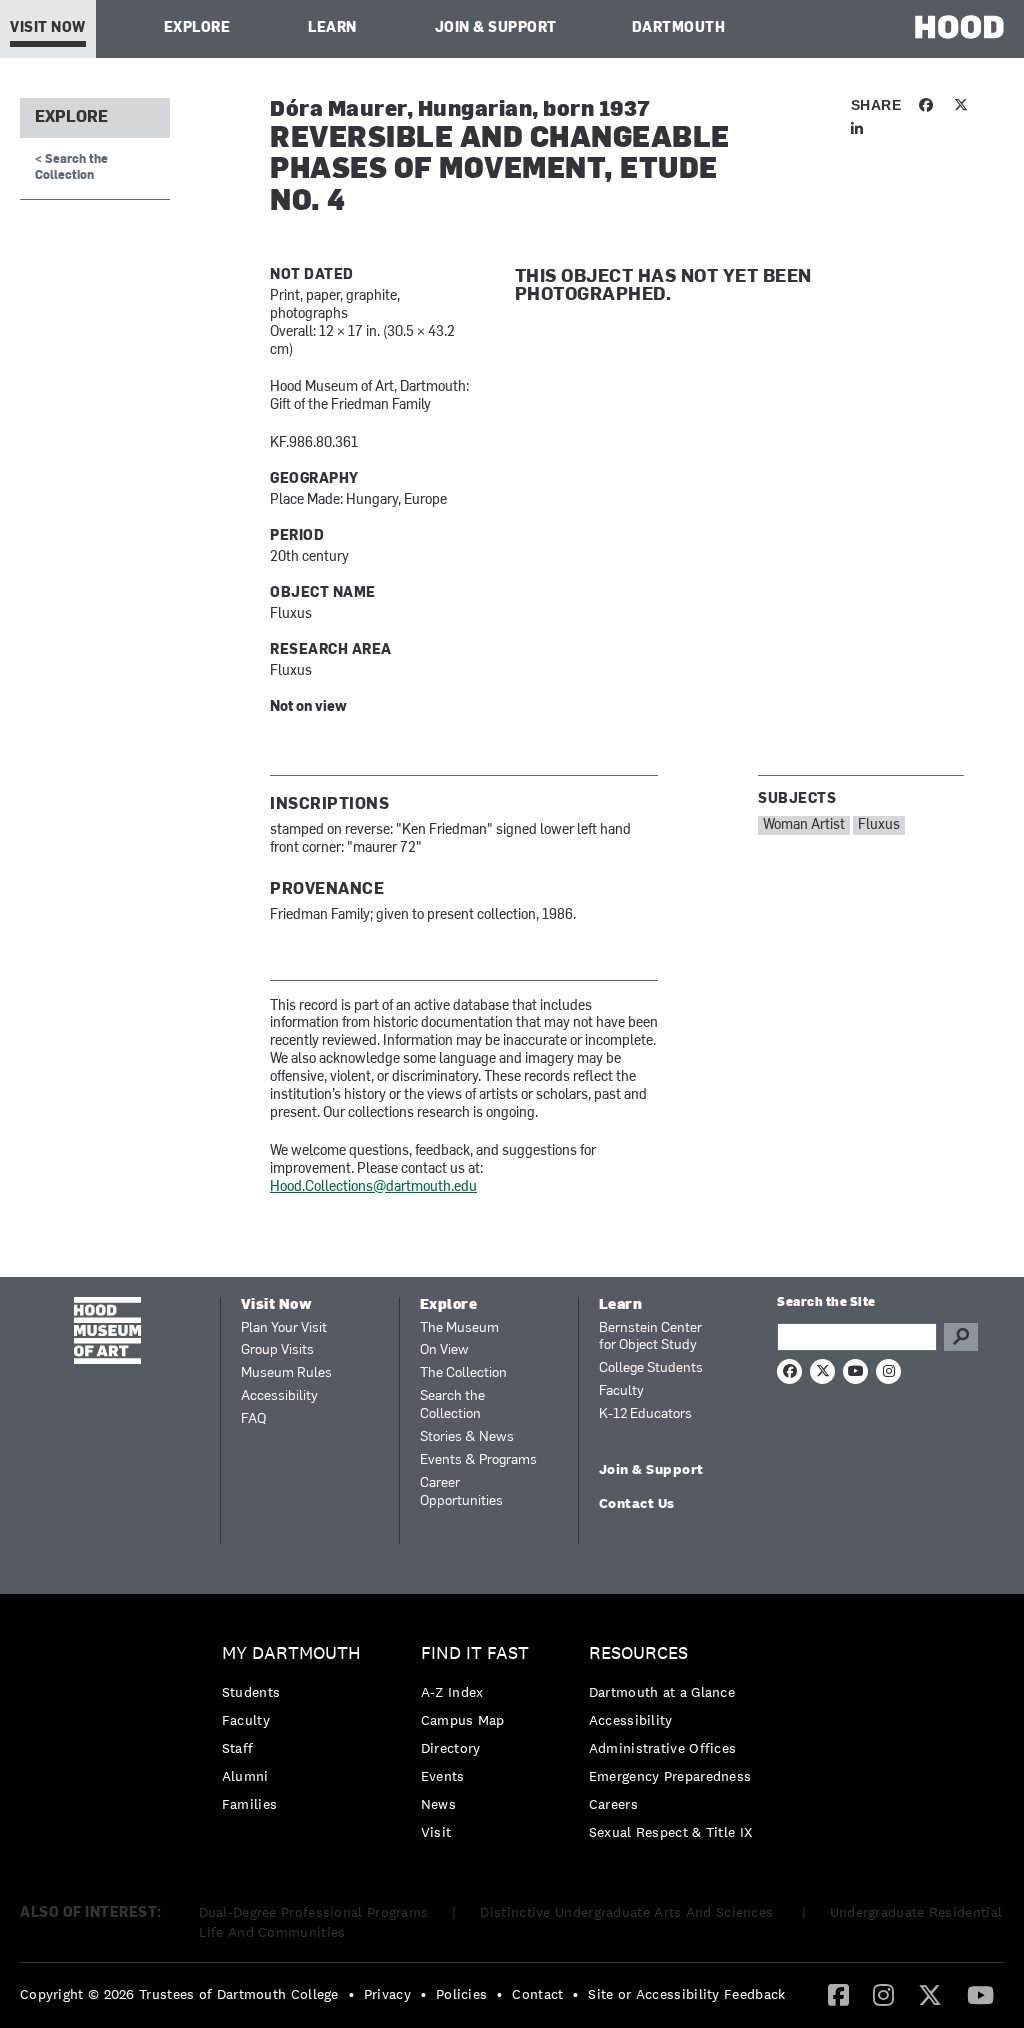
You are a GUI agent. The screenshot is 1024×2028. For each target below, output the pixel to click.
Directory (451, 1748)
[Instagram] (883, 1994)
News (438, 1804)
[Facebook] (838, 1994)
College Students (651, 1368)
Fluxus (879, 825)
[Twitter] (930, 1994)
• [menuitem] (351, 1994)
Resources (638, 1653)
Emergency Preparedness (670, 1776)
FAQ (253, 1419)
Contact (537, 1994)
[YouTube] (980, 1994)
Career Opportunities (461, 1492)
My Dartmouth (291, 1653)
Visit (436, 1832)
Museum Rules (286, 1373)
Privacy (387, 1994)
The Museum (459, 1328)
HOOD (959, 26)
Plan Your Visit (284, 1328)
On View (444, 1350)
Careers (613, 1804)
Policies (461, 1994)
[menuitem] (296, 1733)
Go (961, 1337)
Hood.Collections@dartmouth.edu (373, 1187)
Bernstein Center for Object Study (650, 1337)
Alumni (245, 1776)
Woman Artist (804, 825)
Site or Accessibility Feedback (686, 1994)
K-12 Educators (645, 1414)
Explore (197, 28)
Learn (332, 28)
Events (443, 1776)
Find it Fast (475, 1653)
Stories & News (467, 1437)
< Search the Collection (71, 167)
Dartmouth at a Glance (662, 1692)
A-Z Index (452, 1692)
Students (251, 1692)
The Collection (463, 1373)
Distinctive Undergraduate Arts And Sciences (628, 1912)
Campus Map (463, 1720)
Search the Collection (452, 1405)
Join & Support (496, 28)
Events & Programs (478, 1460)
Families (249, 1804)
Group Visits (277, 1350)
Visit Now (48, 28)
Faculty (621, 1391)
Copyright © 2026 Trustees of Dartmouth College (179, 1994)
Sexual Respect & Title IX (671, 1832)
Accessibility (279, 1396)
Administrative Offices (663, 1748)
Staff (238, 1748)
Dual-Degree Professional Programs (314, 1912)
